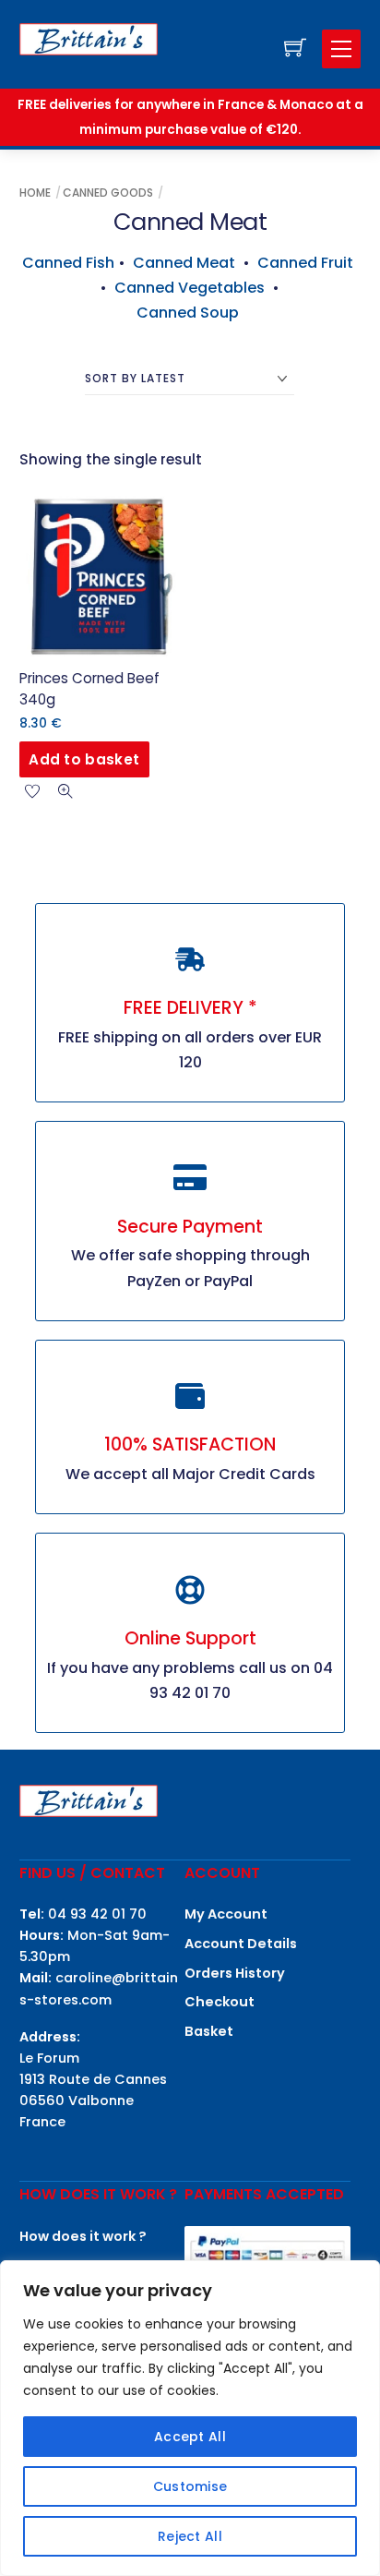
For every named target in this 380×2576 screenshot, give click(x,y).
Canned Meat (184, 263)
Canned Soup (190, 313)
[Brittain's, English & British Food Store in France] (89, 38)
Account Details (241, 1944)
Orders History (235, 1973)
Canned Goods (108, 193)
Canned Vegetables (190, 288)
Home (35, 193)
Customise (190, 2486)
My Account (226, 1914)
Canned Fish (68, 263)
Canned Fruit (305, 263)
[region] (190, 2418)
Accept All (190, 2437)
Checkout (220, 2002)
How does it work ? (83, 2236)
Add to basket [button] (84, 759)
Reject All (190, 2536)
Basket (209, 2031)
